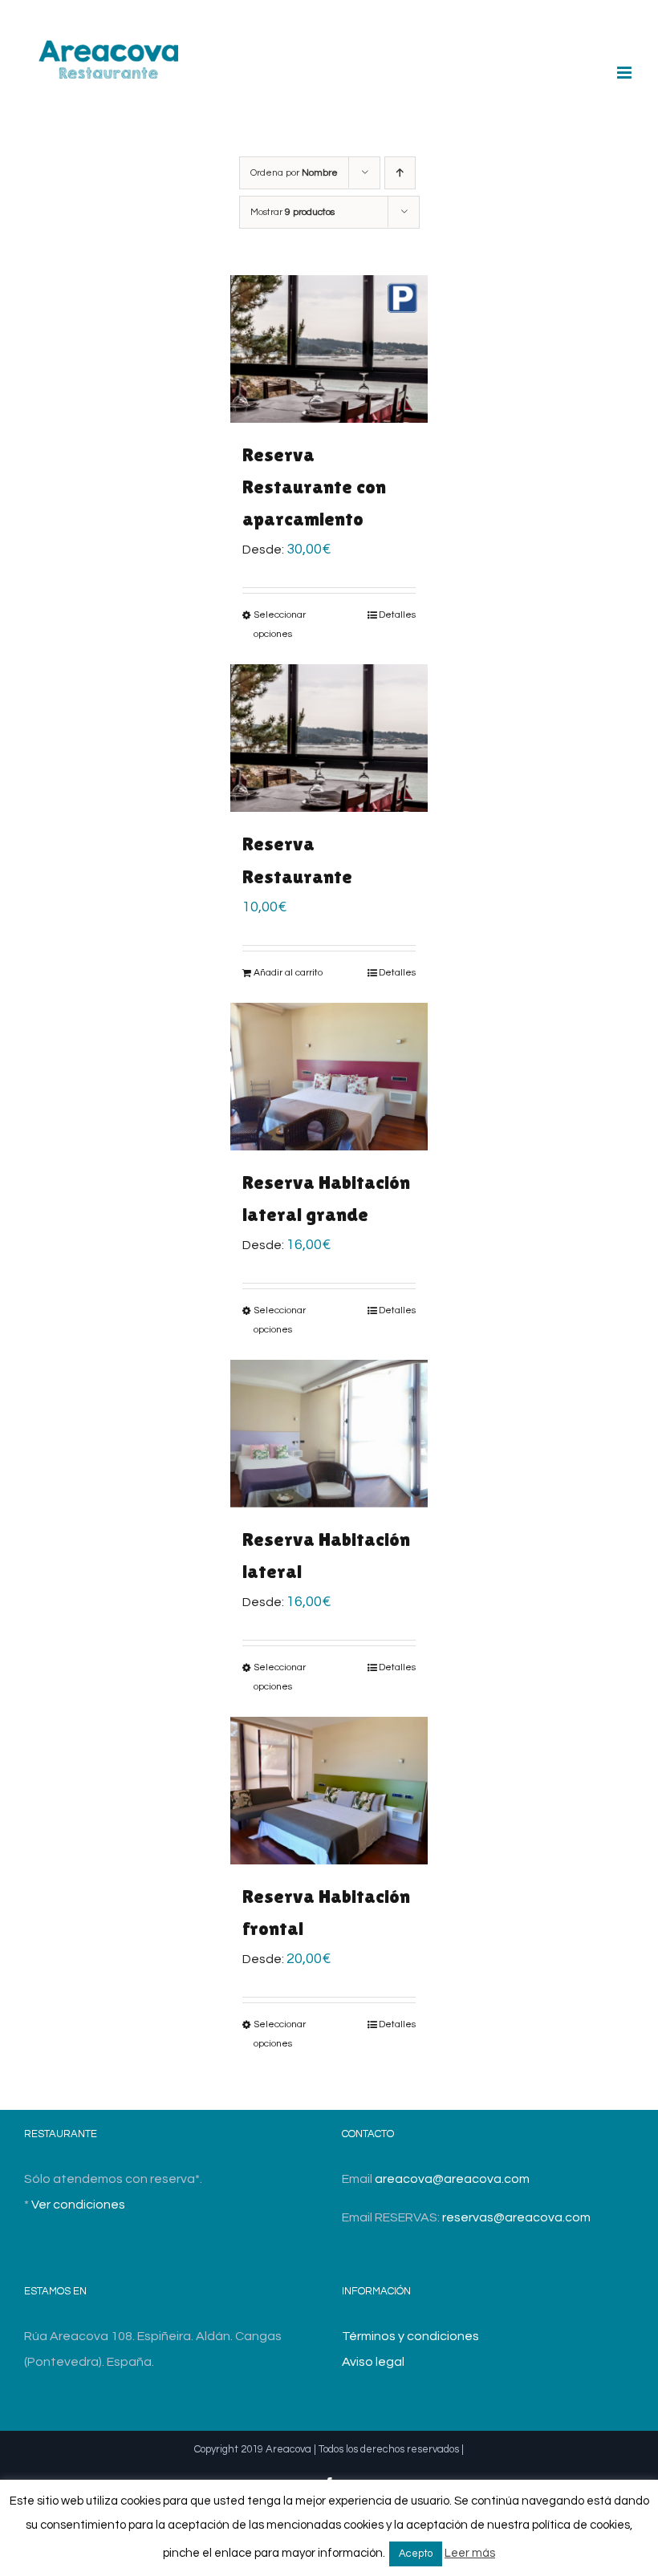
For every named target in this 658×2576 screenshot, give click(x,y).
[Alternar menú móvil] (626, 73)
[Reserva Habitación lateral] (329, 1434)
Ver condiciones (78, 2205)
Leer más (470, 2553)
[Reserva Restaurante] (329, 738)
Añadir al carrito (288, 973)
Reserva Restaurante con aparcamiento (314, 487)
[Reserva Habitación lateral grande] (329, 1077)
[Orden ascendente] (400, 173)
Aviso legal (373, 2362)
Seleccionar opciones (280, 625)
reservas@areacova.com (516, 2217)
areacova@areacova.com (452, 2179)
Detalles (397, 615)
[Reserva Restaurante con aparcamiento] (329, 349)
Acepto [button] (416, 2554)
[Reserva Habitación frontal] (329, 1791)
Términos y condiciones (410, 2336)
